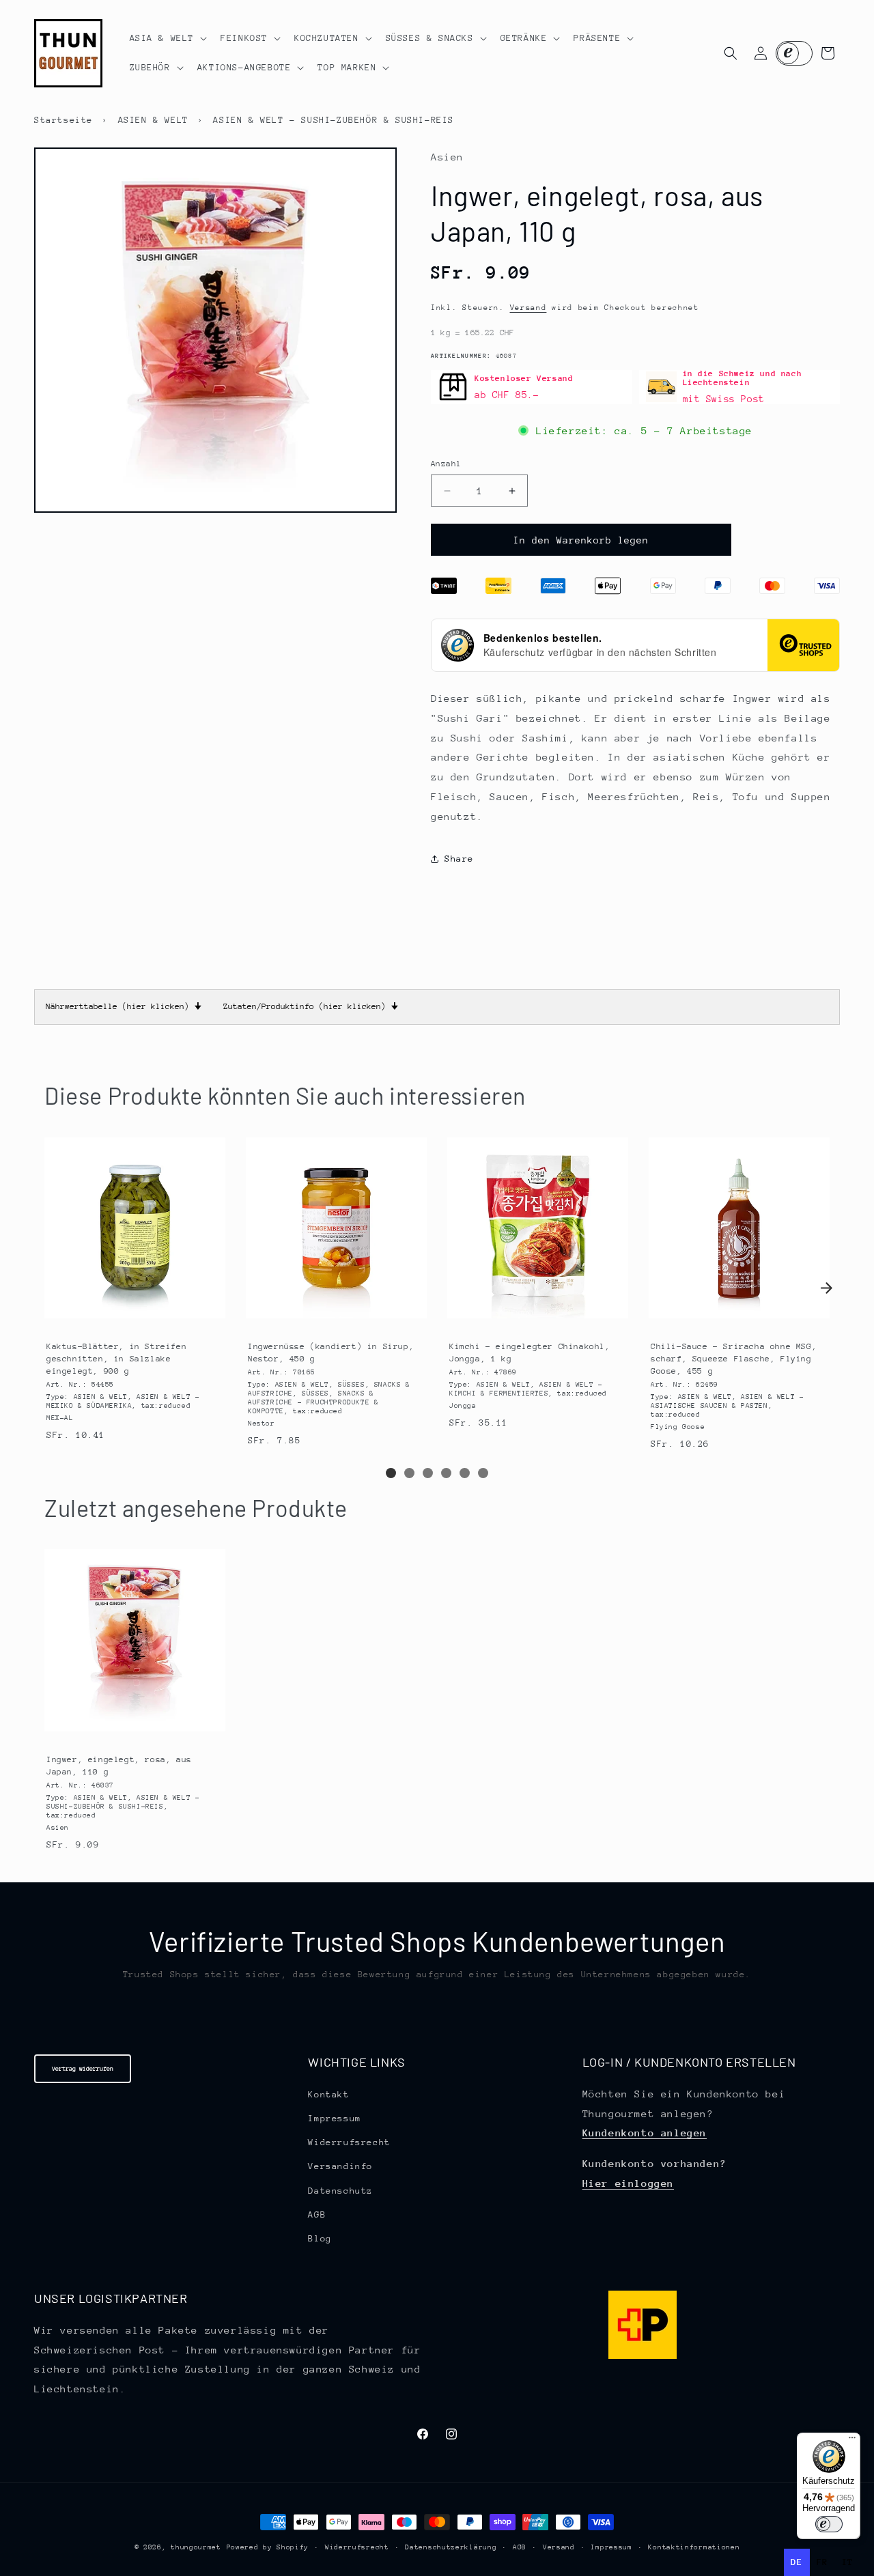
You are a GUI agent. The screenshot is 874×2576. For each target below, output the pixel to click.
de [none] (797, 2562)
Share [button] (459, 859)
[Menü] (852, 2441)
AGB (317, 2214)
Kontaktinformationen (694, 2547)
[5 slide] (465, 1473)
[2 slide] (409, 1473)
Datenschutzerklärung (451, 2547)
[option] (822, 2562)
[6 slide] (483, 1473)
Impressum (334, 2118)
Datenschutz (340, 2190)
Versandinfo (340, 2166)
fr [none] (822, 2562)
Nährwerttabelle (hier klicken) (124, 1006)
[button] (167, 38)
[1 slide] (391, 1473)
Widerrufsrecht (349, 2141)
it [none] (848, 2562)
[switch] (829, 2524)
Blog (320, 2238)
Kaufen (134, 1315)
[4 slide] (446, 1473)
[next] (826, 1288)
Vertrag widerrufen (83, 2068)
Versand (528, 308)
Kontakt (328, 2094)
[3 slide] (428, 1473)
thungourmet (196, 2547)
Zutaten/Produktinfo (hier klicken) (311, 1006)
